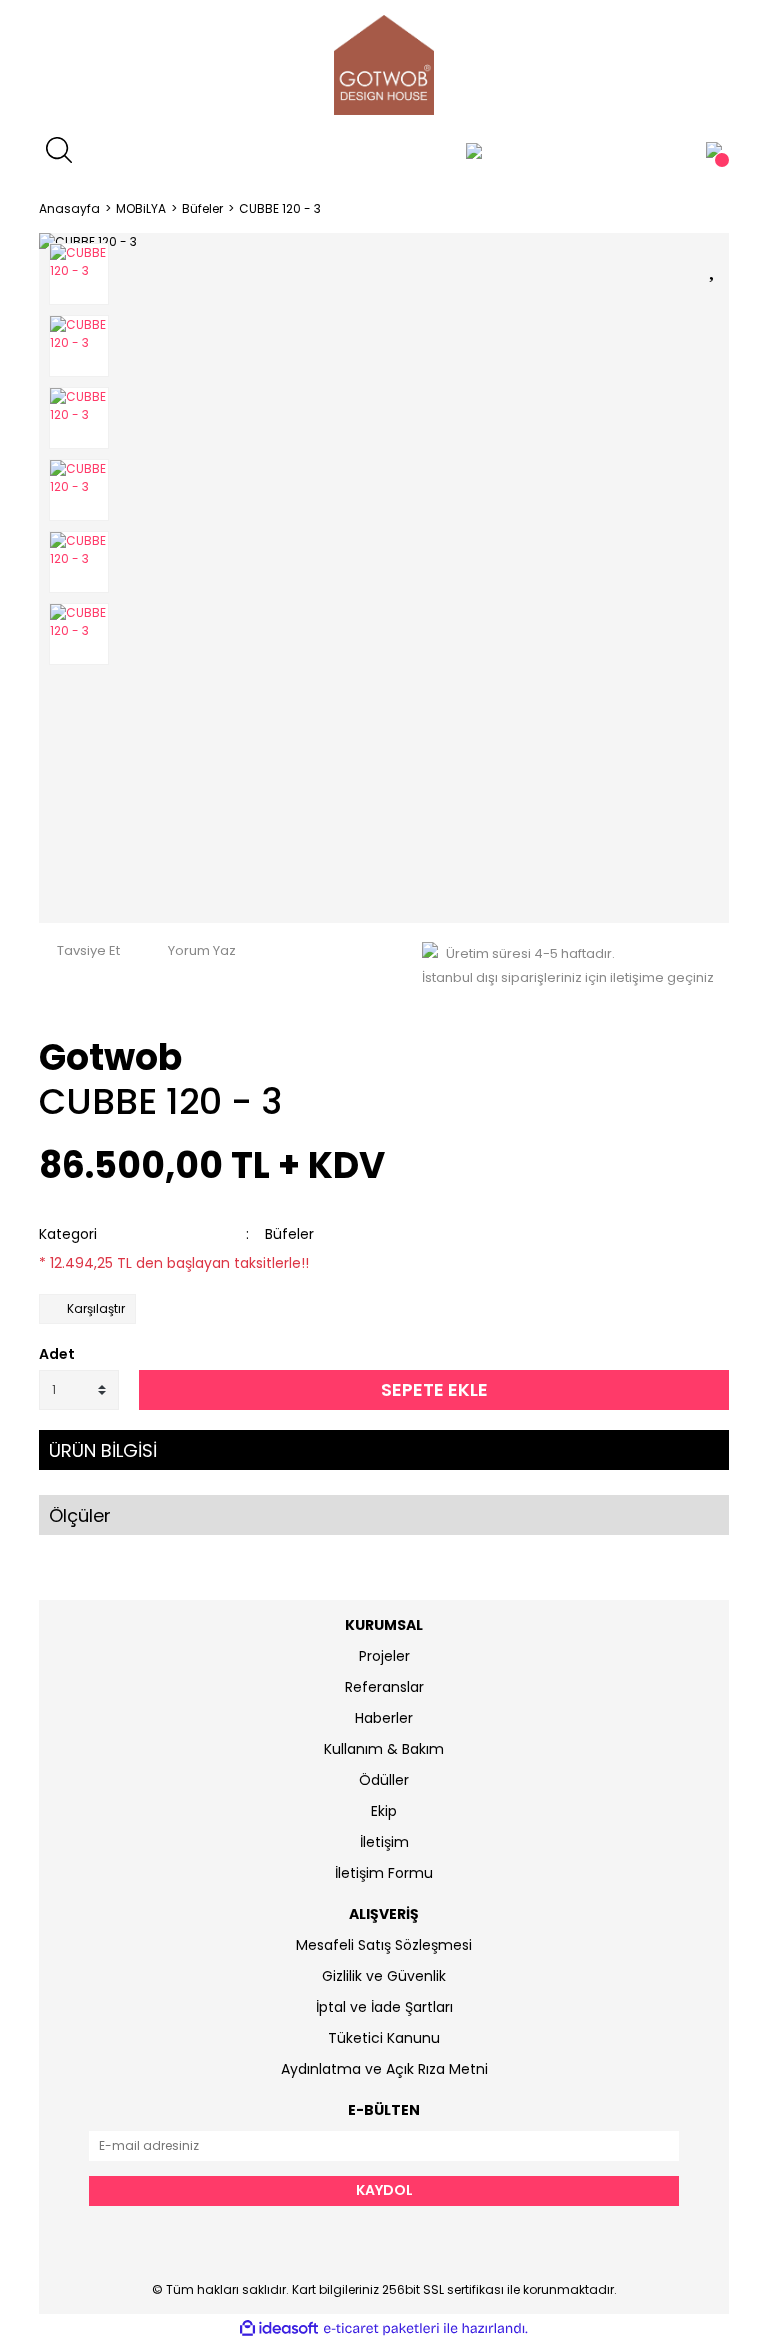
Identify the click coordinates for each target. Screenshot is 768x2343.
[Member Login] (474, 150)
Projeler (384, 1656)
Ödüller (384, 1780)
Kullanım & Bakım (384, 1749)
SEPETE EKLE (434, 1389)
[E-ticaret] (381, 2329)
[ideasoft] (279, 2328)
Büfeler (289, 1234)
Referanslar (384, 1687)
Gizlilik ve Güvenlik (384, 1976)
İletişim (384, 1842)
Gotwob (110, 1057)
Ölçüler (80, 1515)
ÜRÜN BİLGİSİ (103, 1450)
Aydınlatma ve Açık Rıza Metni (384, 2069)
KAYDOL (384, 2190)
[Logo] (384, 65)
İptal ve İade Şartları (384, 2007)
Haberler (384, 1718)
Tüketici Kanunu (384, 2038)
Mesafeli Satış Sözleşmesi (384, 1945)
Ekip (384, 1811)
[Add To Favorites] (714, 265)
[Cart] (714, 150)
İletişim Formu (384, 1873)
